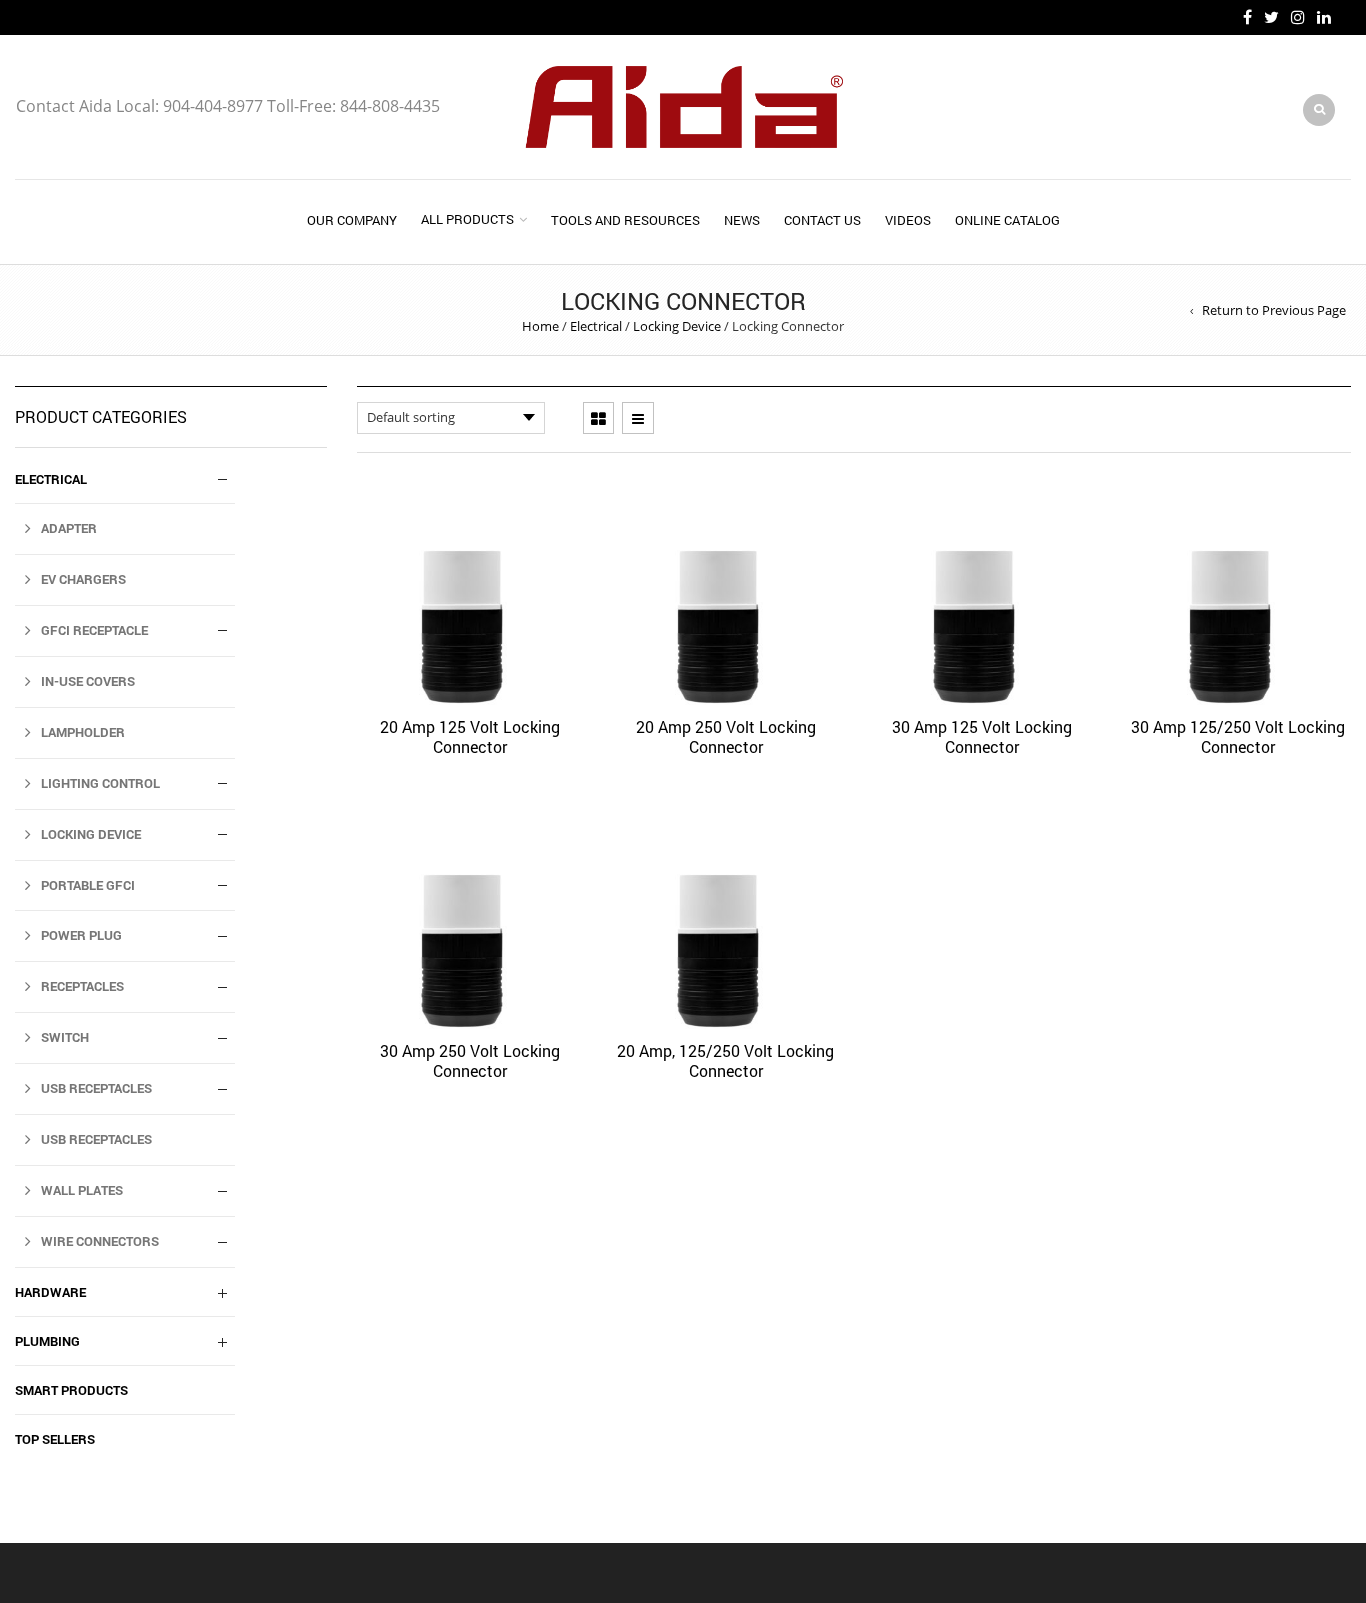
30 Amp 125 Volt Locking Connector (982, 736)
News (742, 220)
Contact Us (822, 220)
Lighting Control (100, 783)
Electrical (596, 326)
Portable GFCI (88, 885)
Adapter (69, 528)
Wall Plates (82, 1190)
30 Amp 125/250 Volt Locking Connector (1238, 736)
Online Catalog (1007, 220)
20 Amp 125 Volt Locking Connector (470, 736)
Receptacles (82, 986)
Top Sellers (55, 1439)
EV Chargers (83, 579)
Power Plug (81, 935)
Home (540, 326)
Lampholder (83, 732)
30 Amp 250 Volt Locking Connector (470, 1060)
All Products (467, 219)
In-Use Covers (88, 681)
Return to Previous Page (1274, 310)
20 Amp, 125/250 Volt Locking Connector (725, 1060)
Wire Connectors (100, 1241)
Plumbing (47, 1341)
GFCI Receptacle (94, 630)
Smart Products (71, 1390)
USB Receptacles (96, 1088)
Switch (65, 1037)
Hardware (50, 1292)
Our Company (352, 220)
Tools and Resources (625, 220)
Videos (908, 220)
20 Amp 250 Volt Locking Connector (726, 736)
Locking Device (677, 326)
